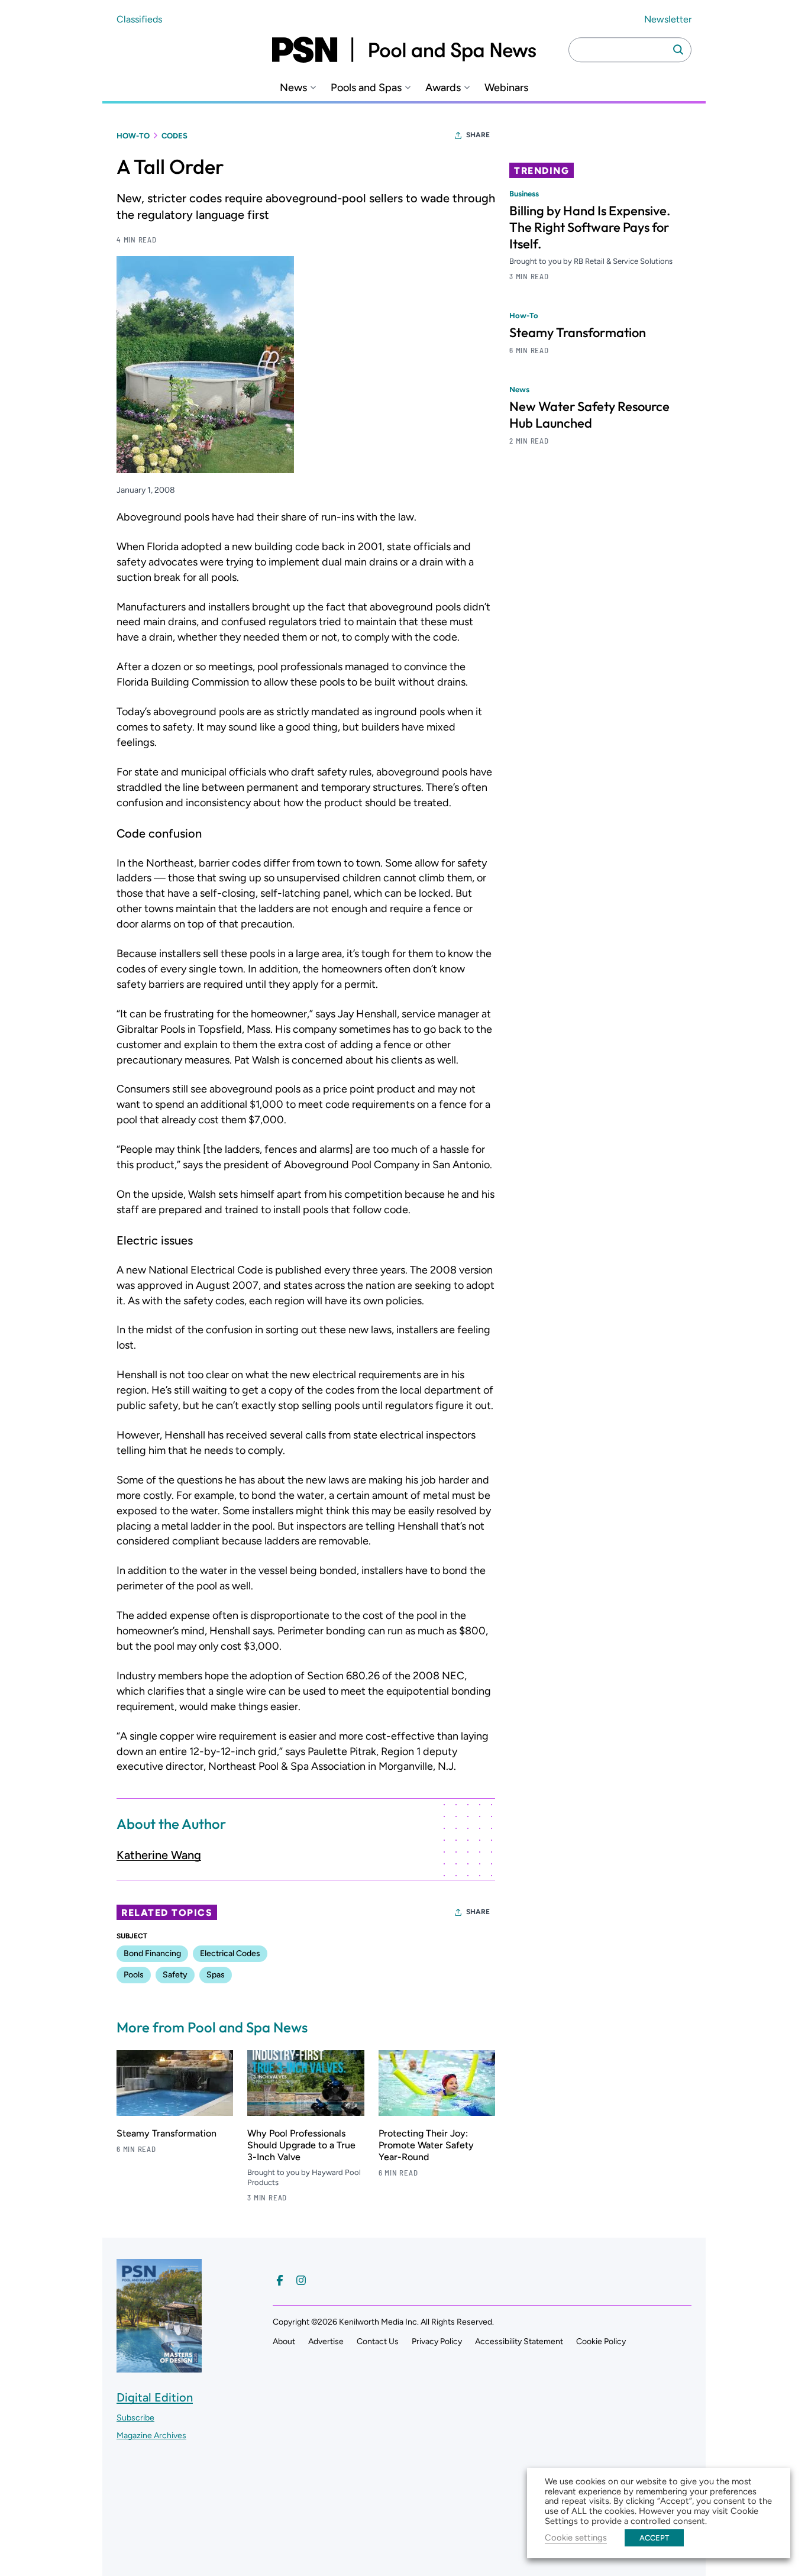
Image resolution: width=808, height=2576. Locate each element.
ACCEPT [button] (654, 2538)
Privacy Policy (437, 2341)
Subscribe (135, 2418)
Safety (175, 1975)
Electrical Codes (230, 1953)
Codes (174, 136)
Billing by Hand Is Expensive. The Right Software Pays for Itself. (590, 227)
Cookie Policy (601, 2341)
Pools (134, 1975)
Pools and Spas (366, 88)
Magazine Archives (151, 2436)
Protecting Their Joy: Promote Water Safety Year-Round (426, 2145)
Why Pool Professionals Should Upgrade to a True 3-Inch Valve (301, 2145)
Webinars (506, 88)
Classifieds (139, 19)
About (284, 2341)
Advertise (326, 2341)
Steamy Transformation (167, 2133)
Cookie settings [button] (576, 2538)
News (293, 88)
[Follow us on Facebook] (280, 2280)
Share (478, 135)
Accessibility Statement (519, 2341)
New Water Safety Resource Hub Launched (589, 415)
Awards (443, 88)
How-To (133, 136)
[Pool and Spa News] (404, 50)
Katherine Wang (159, 1855)
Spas (216, 1975)
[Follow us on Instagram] (301, 2280)
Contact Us (378, 2341)
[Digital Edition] (159, 2367)
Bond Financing (152, 1953)
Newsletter (668, 19)
